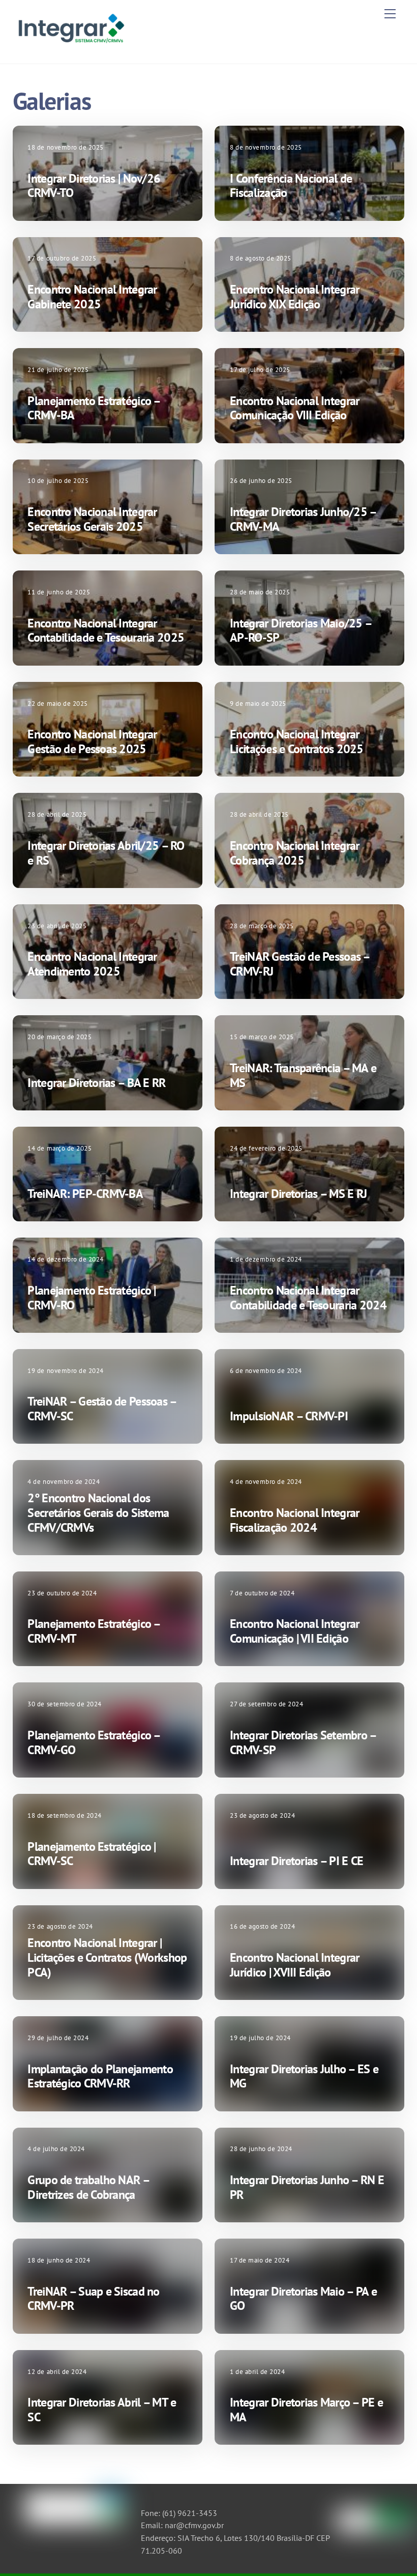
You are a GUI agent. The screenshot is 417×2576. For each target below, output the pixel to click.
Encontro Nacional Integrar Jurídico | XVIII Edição (294, 1965)
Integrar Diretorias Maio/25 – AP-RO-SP (301, 631)
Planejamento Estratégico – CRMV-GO (94, 1742)
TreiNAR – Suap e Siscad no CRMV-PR (93, 2299)
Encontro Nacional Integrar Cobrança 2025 (294, 853)
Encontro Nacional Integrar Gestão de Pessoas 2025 (92, 741)
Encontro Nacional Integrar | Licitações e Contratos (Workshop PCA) (107, 1957)
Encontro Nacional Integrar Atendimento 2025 (92, 964)
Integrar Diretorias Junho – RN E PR (307, 2187)
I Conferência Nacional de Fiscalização (291, 186)
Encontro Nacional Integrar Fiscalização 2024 (294, 1520)
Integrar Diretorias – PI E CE (296, 1861)
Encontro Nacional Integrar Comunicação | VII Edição (294, 1631)
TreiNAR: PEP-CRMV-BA (85, 1194)
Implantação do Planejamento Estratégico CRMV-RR (100, 2076)
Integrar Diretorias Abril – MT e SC (102, 2410)
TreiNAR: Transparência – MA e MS (303, 1075)
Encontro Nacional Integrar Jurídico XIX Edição (294, 297)
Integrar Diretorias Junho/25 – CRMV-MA (303, 519)
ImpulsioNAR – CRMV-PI (289, 1416)
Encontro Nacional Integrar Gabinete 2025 (92, 297)
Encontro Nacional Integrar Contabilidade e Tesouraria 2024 (308, 1298)
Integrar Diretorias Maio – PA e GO (303, 2299)
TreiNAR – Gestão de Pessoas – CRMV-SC (102, 1409)
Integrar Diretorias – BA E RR (96, 1083)
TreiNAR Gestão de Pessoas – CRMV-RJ (300, 964)
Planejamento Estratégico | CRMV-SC (92, 1854)
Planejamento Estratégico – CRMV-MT (94, 1631)
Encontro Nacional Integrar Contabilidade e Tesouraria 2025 (106, 631)
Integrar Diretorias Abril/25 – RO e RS (106, 853)
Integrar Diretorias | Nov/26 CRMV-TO (94, 186)
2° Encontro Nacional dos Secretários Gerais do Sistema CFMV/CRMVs (98, 1513)
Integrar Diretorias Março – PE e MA (306, 2410)
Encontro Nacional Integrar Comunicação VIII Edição (294, 408)
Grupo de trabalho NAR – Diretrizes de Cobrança (88, 2187)
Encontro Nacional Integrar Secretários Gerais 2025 (92, 519)
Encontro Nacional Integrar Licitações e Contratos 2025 (297, 741)
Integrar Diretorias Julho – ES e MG (304, 2076)
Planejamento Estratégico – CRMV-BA (94, 408)
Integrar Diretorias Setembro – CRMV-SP (303, 1742)
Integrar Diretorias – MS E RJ (298, 1194)
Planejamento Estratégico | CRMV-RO (92, 1298)
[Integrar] (70, 45)
